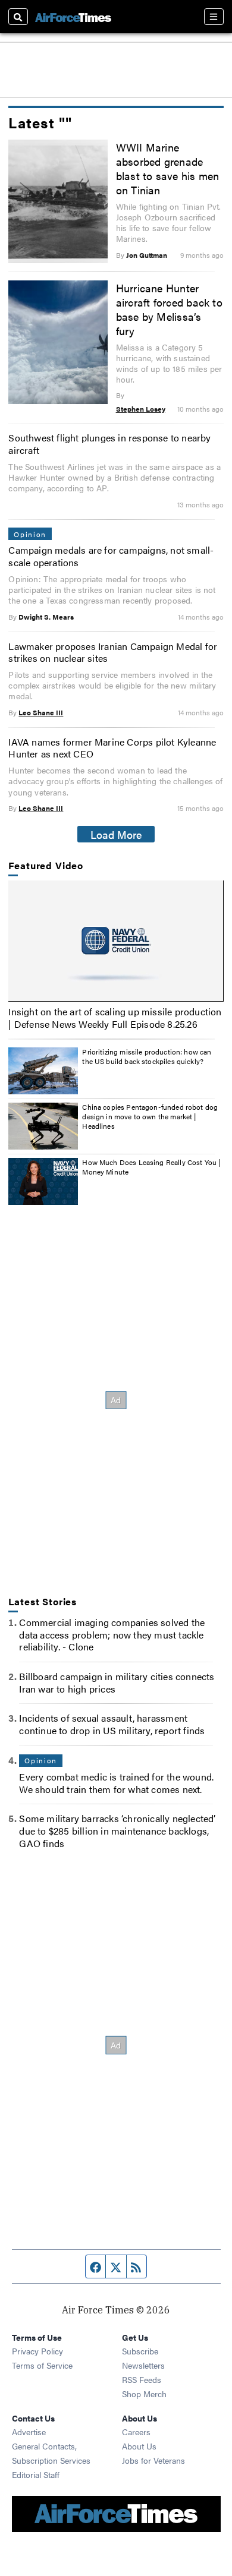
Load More (116, 834)
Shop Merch (144, 2394)
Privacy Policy (37, 2351)
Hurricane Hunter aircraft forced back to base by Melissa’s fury (169, 309)
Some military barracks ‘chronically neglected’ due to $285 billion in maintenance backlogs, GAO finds (117, 1831)
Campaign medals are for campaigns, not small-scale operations (111, 556)
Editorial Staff (36, 2474)
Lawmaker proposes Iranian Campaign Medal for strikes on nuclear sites (113, 652)
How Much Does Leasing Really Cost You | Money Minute (151, 1167)
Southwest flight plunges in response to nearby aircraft (109, 444)
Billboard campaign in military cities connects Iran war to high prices (117, 1682)
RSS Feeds (142, 2379)
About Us (139, 2446)
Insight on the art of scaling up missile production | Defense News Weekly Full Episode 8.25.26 (115, 1018)
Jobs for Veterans (153, 2460)
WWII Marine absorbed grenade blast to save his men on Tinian (168, 168)
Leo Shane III (41, 712)
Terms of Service (42, 2365)
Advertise (29, 2432)
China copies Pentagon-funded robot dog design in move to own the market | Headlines (150, 1116)
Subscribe (140, 2351)
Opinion (30, 534)
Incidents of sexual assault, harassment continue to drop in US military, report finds (112, 1724)
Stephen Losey (141, 409)
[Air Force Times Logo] (73, 16)
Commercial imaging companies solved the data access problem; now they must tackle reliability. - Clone (112, 1635)
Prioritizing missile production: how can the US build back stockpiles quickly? (147, 1056)
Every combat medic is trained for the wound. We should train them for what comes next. (116, 1783)
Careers (136, 2432)
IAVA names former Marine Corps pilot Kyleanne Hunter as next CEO (112, 748)
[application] (116, 941)
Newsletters (143, 2365)
